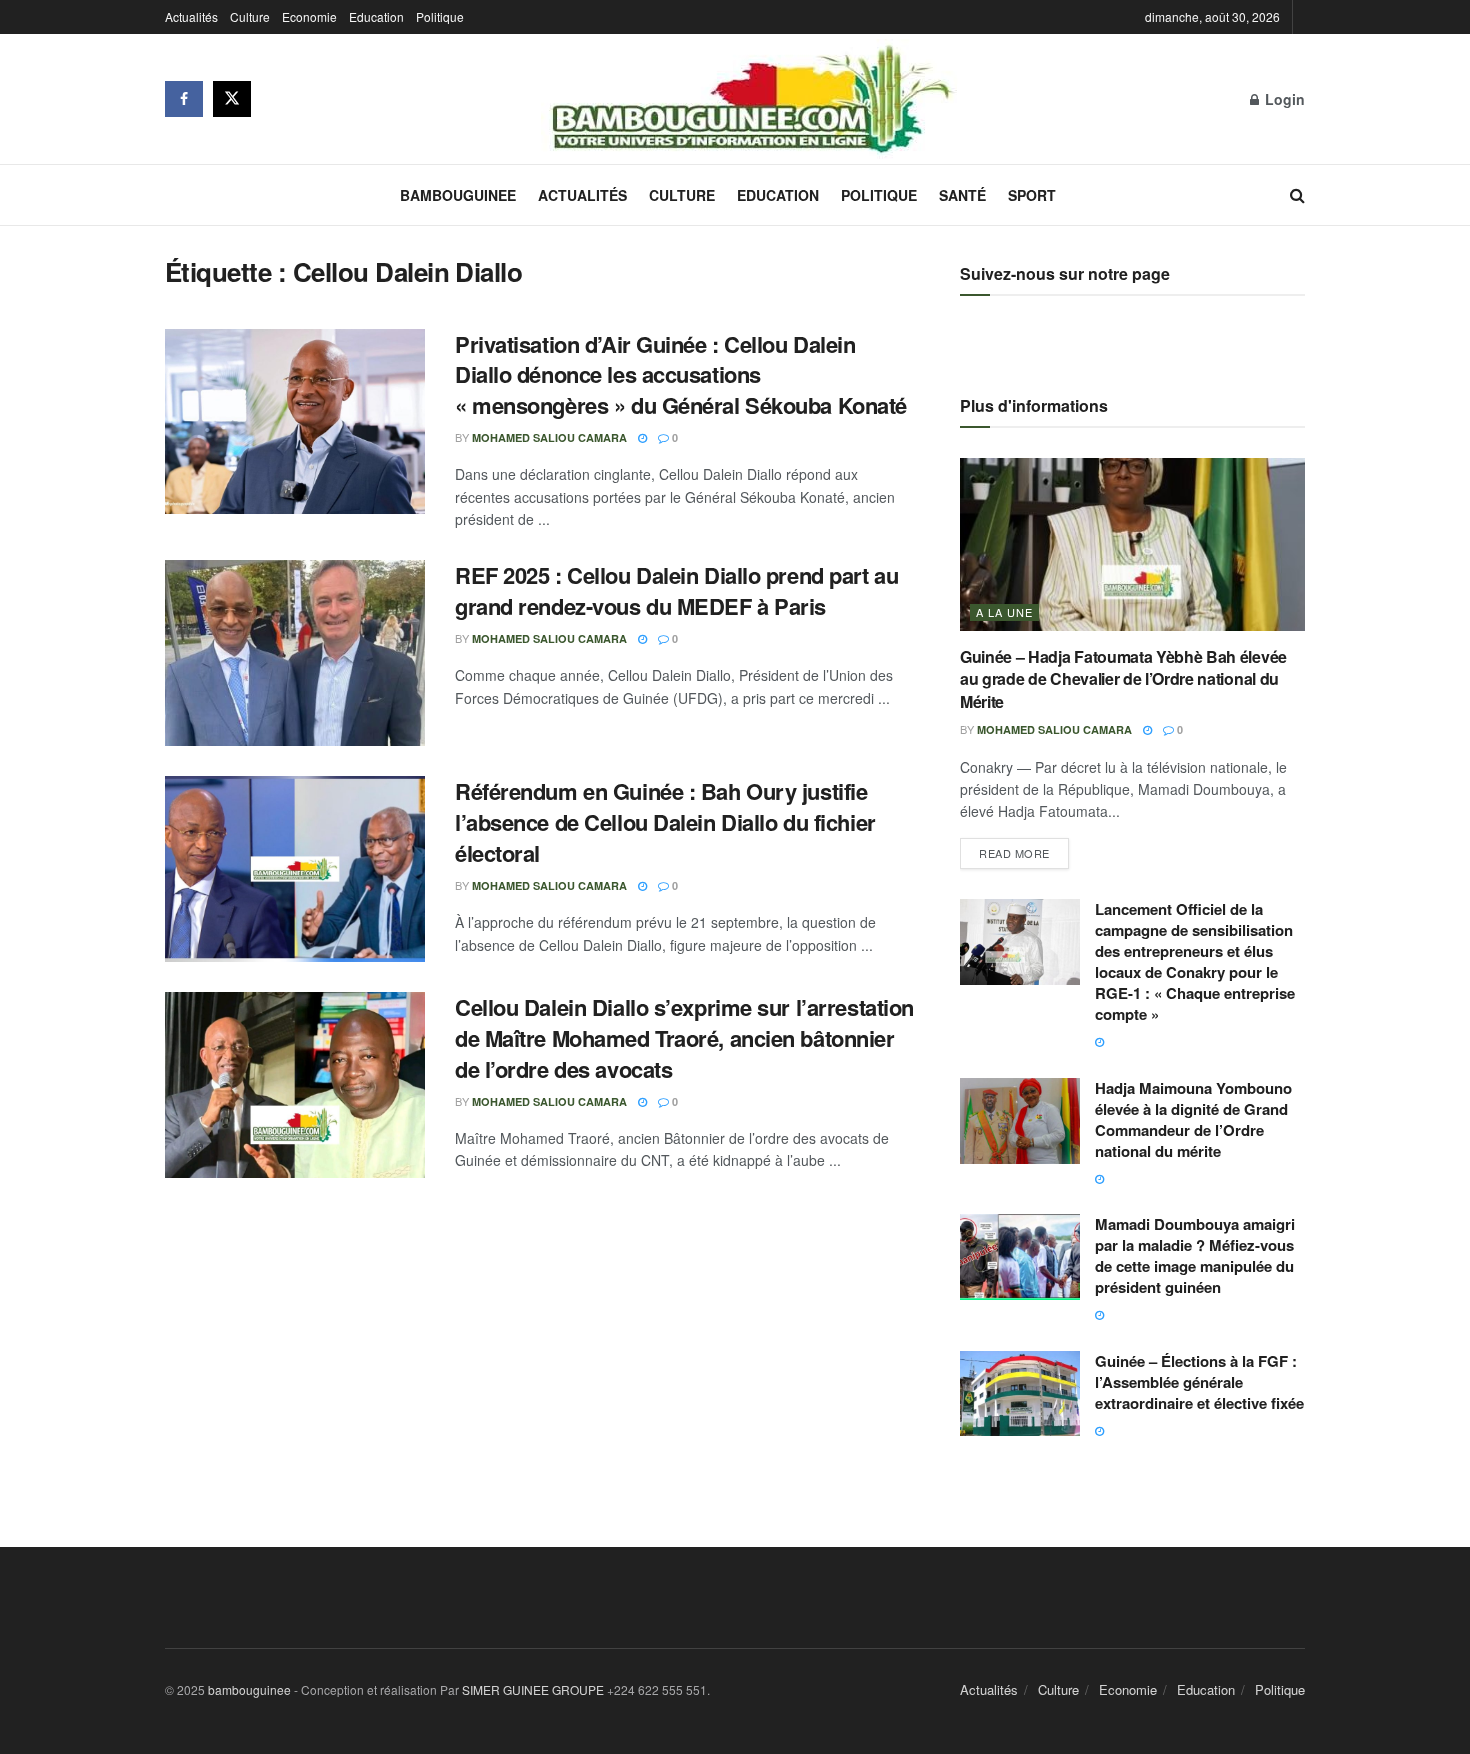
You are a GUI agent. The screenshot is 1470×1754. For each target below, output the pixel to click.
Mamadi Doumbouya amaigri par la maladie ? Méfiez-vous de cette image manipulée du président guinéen (1195, 1255)
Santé (962, 195)
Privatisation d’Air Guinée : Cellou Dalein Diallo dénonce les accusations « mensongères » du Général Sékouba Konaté (681, 375)
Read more (1024, 849)
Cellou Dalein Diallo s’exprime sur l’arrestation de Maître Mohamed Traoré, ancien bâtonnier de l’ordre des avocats (684, 1038)
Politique (440, 16)
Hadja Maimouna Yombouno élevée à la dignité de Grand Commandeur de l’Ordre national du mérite (1193, 1119)
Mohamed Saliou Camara (549, 437)
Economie (309, 16)
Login (1283, 99)
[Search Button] (1297, 195)
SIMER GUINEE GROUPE (534, 1689)
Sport (1032, 195)
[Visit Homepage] (751, 99)
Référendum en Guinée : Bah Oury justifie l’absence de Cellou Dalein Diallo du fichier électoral (665, 822)
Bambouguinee (458, 195)
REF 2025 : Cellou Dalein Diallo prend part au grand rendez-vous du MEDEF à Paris (676, 590)
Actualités (191, 16)
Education (376, 16)
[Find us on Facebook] (184, 99)
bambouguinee (249, 1689)
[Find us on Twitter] (232, 99)
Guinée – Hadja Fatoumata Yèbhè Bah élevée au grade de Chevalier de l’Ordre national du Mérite (1123, 679)
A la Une (1004, 612)
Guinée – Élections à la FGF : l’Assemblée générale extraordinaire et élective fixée (1199, 1382)
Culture (250, 16)
